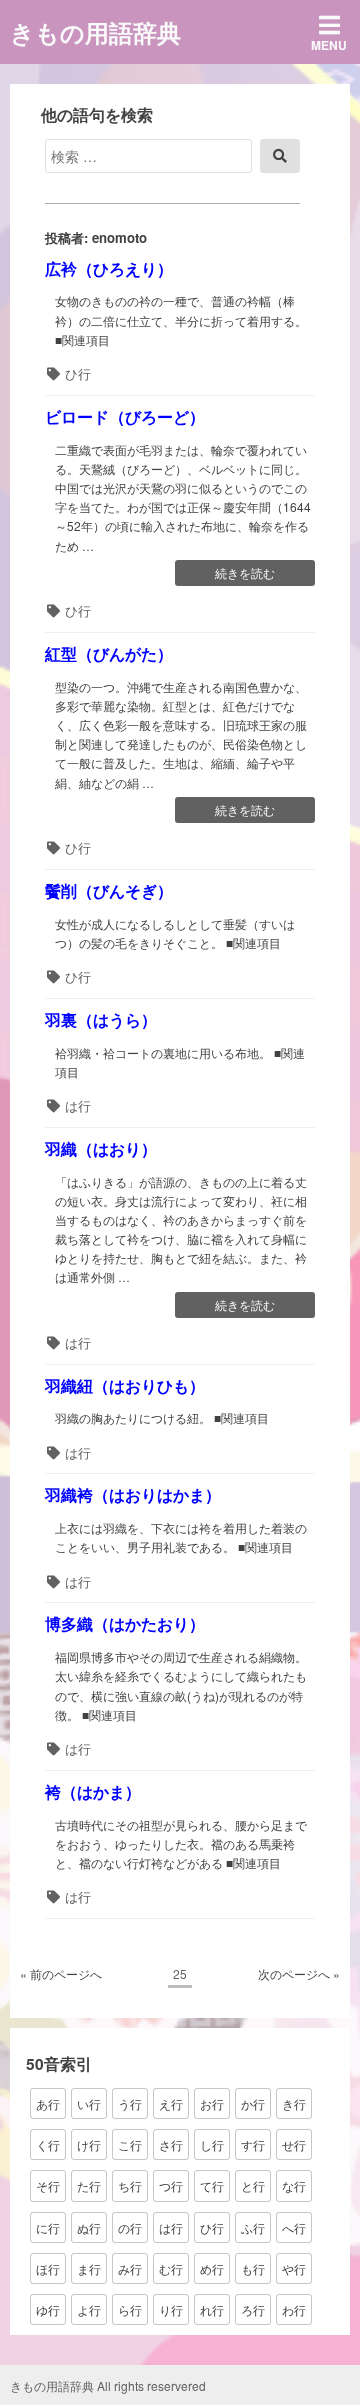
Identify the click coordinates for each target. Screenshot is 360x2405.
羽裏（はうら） (101, 1019)
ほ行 (48, 2268)
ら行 (130, 2309)
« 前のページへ (61, 1973)
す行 (253, 2144)
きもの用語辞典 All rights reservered (108, 2385)
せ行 (294, 2144)
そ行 (48, 2185)
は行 (78, 1105)
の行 (130, 2227)
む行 (171, 2268)
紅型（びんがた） (109, 653)
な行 (294, 2185)
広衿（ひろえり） (109, 268)
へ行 (294, 2227)
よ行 (89, 2309)
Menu (329, 45)
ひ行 (78, 373)
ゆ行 (48, 2309)
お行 (212, 2103)
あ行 (48, 2103)
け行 (89, 2144)
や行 (294, 2268)
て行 (212, 2185)
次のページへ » (299, 1973)
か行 (253, 2103)
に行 (48, 2227)
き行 (294, 2103)
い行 (89, 2103)
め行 (212, 2268)
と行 (253, 2185)
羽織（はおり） (101, 1148)
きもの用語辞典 (95, 32)
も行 (253, 2268)
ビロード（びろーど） (125, 416)
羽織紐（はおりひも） (125, 1385)
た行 (89, 2185)
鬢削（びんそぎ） (109, 890)
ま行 (89, 2268)
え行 (171, 2103)
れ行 (212, 2309)
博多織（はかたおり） (125, 1623)
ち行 (130, 2185)
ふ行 (253, 2227)
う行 (130, 2103)
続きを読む (244, 574)
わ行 (294, 2309)
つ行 (171, 2185)
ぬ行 (89, 2227)
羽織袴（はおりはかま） (133, 1494)
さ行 (171, 2144)
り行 (171, 2309)
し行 (212, 2144)
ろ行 (253, 2309)
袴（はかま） (93, 1791)
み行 (130, 2268)
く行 (48, 2144)
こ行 (130, 2144)
